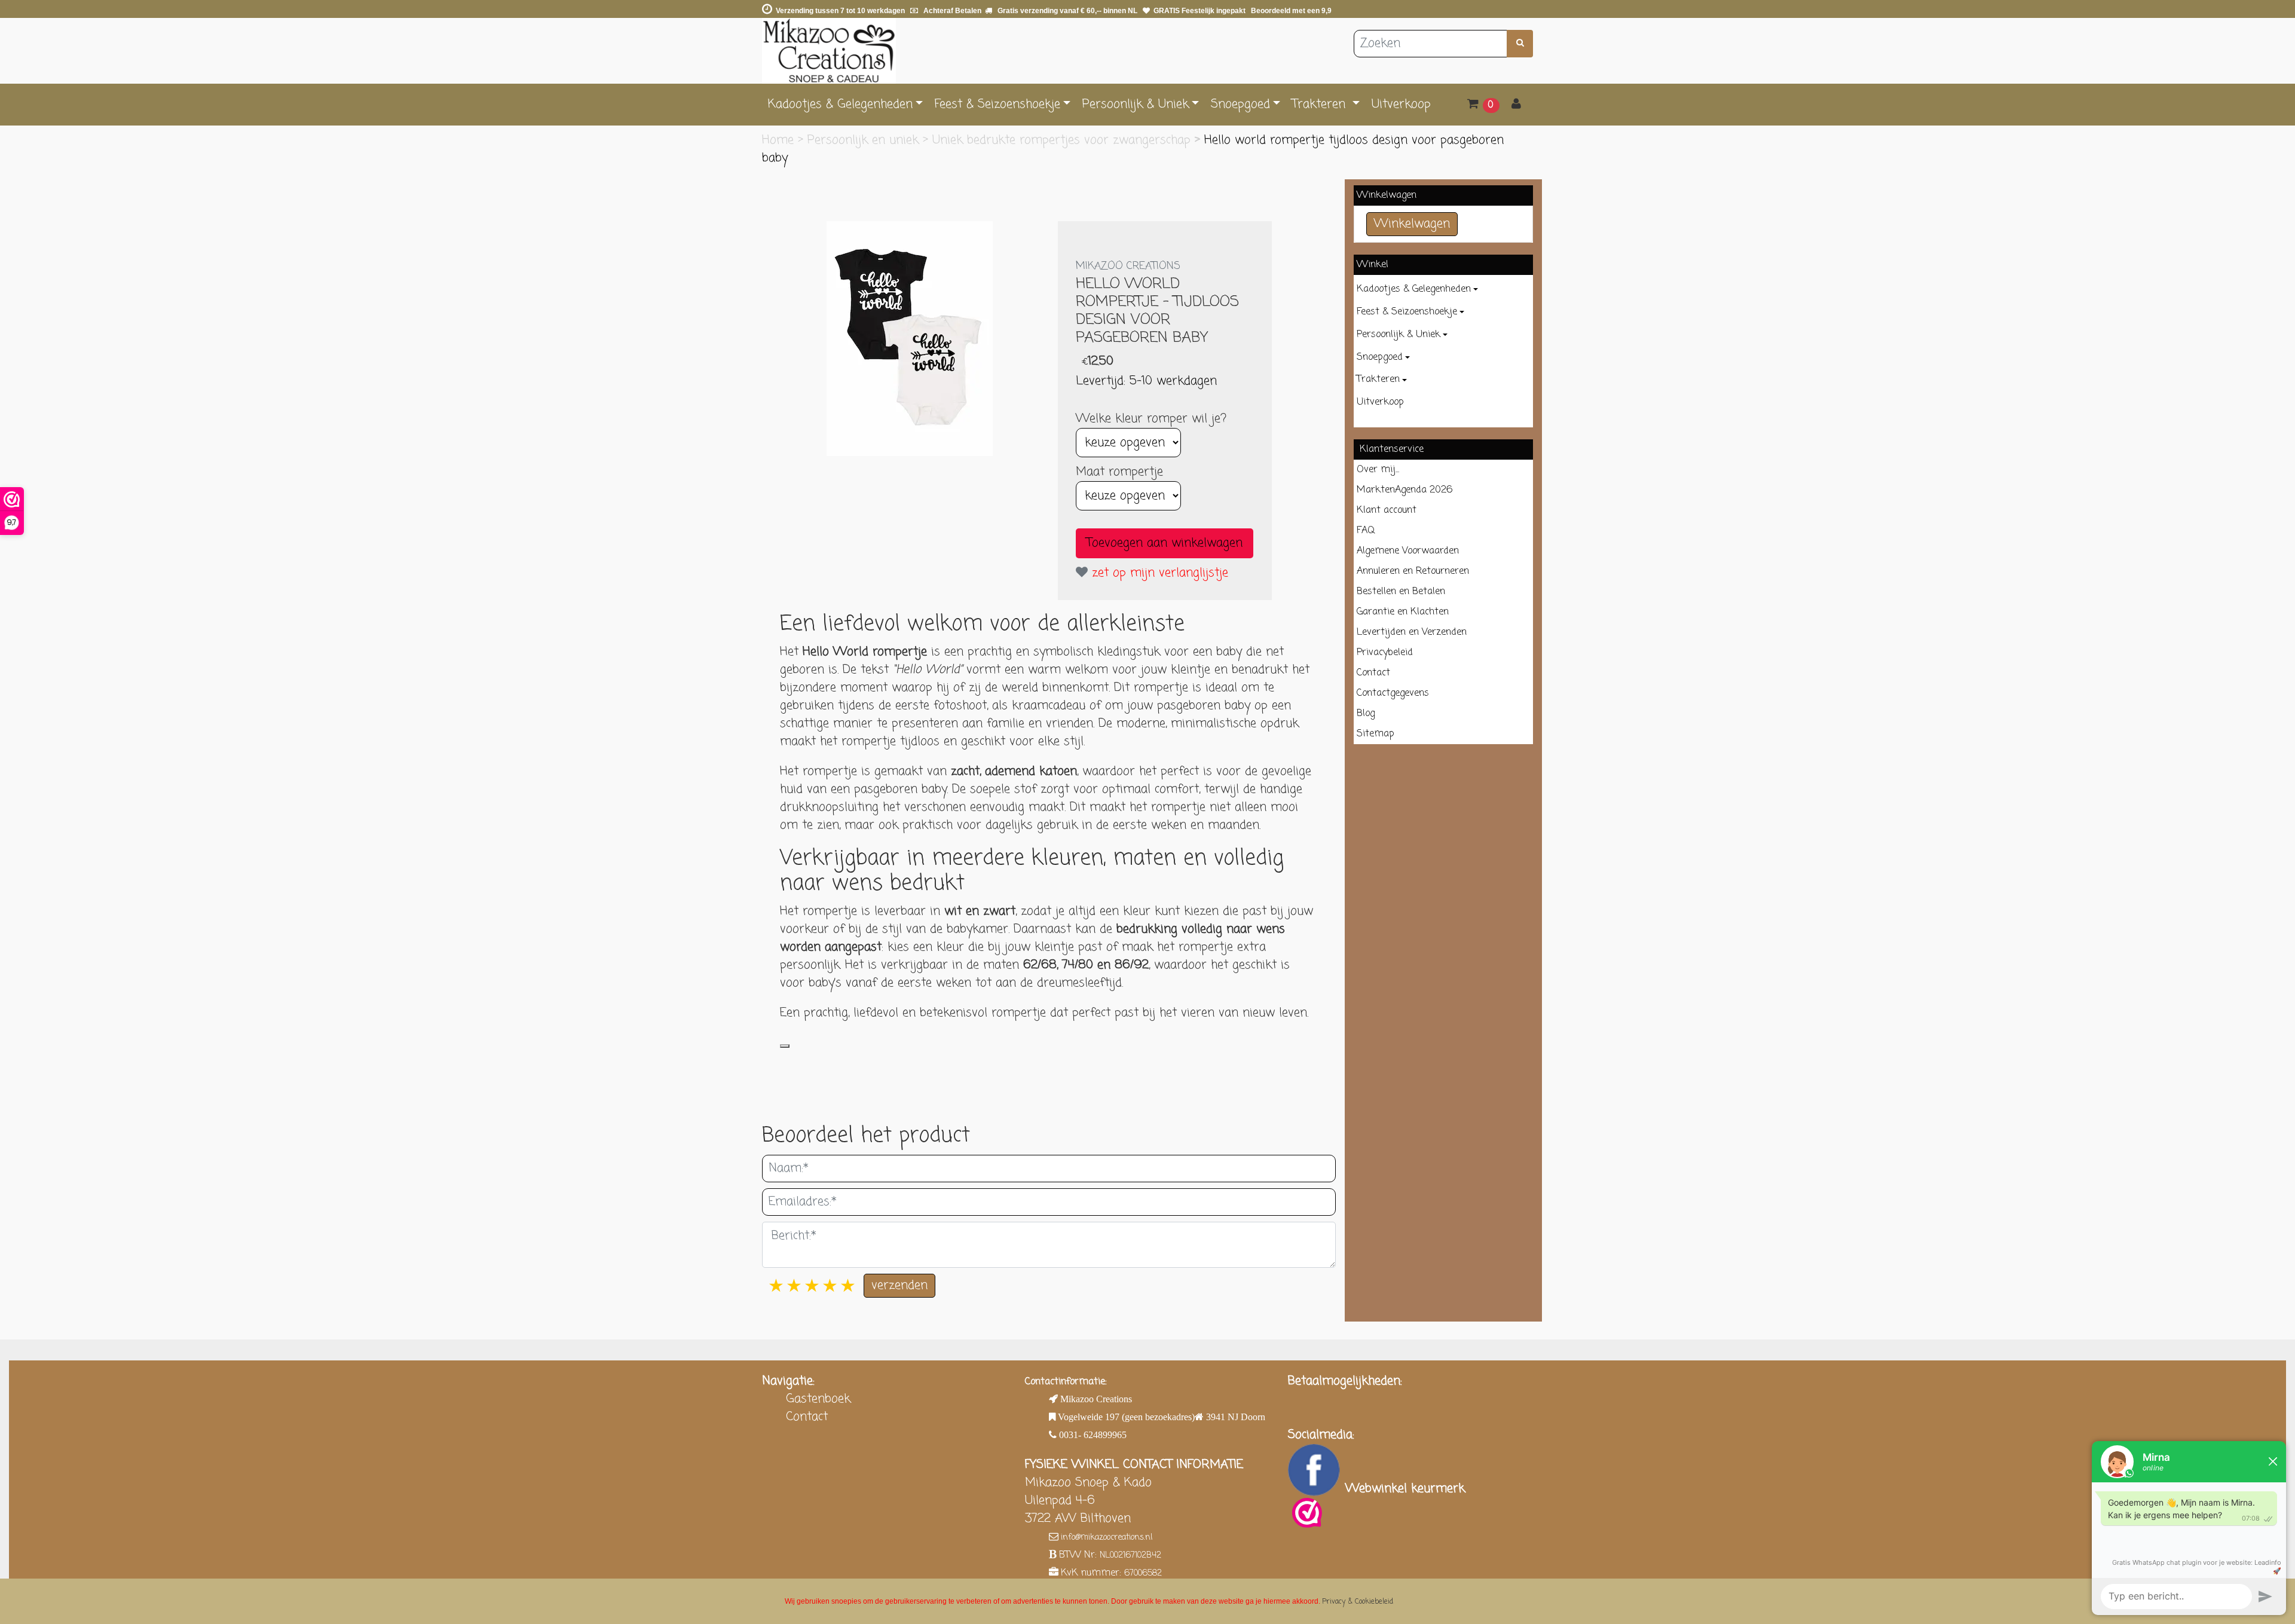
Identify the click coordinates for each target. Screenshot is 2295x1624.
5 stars (849, 1287)
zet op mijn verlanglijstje (1158, 573)
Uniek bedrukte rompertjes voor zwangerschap (1064, 140)
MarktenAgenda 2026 (1404, 490)
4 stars (831, 1287)
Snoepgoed (1240, 104)
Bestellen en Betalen (1401, 592)
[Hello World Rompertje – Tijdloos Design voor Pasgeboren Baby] (910, 339)
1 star (777, 1287)
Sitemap (1376, 734)
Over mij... (1378, 470)
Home (780, 140)
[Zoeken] (1520, 44)
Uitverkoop (1401, 104)
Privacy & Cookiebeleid (1358, 1602)
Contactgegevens (1393, 693)
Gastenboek (818, 1399)
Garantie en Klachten (1403, 612)
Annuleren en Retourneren (1413, 571)
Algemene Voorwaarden (1408, 551)
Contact (1373, 673)
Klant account (1387, 510)
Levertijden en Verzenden (1412, 632)
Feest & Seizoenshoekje (997, 104)
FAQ (1366, 531)
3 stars (813, 1287)
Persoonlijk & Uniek (1136, 104)
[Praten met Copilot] (785, 1046)
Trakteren (1321, 104)
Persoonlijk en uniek (865, 140)
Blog (1366, 714)
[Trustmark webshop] (1307, 1513)
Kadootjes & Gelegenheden (840, 104)
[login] (1516, 105)
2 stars (795, 1287)
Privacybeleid (1385, 653)
